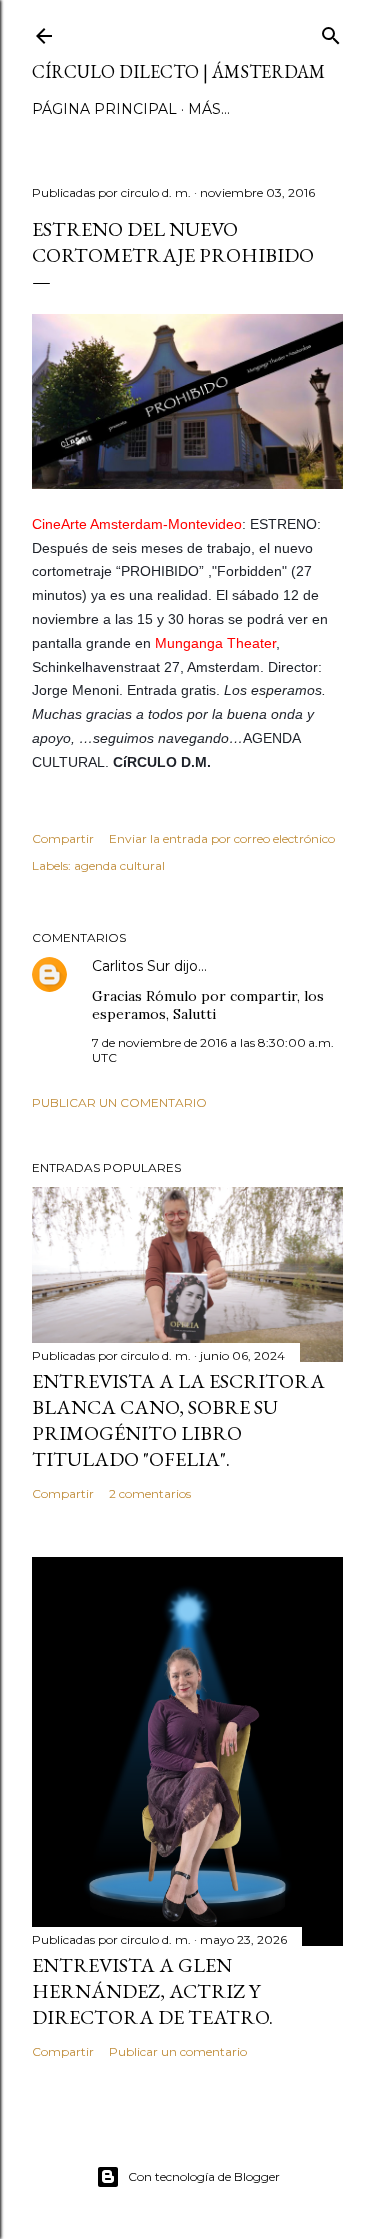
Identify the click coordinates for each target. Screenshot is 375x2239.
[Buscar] (331, 31)
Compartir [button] (63, 838)
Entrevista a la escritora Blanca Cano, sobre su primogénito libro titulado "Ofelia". (178, 1420)
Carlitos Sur (131, 966)
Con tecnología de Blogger (204, 2176)
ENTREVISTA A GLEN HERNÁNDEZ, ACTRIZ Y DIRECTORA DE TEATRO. (152, 1991)
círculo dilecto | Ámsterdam (178, 71)
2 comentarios (150, 1493)
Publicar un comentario (119, 1102)
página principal (104, 109)
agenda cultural (119, 865)
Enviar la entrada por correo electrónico (222, 838)
